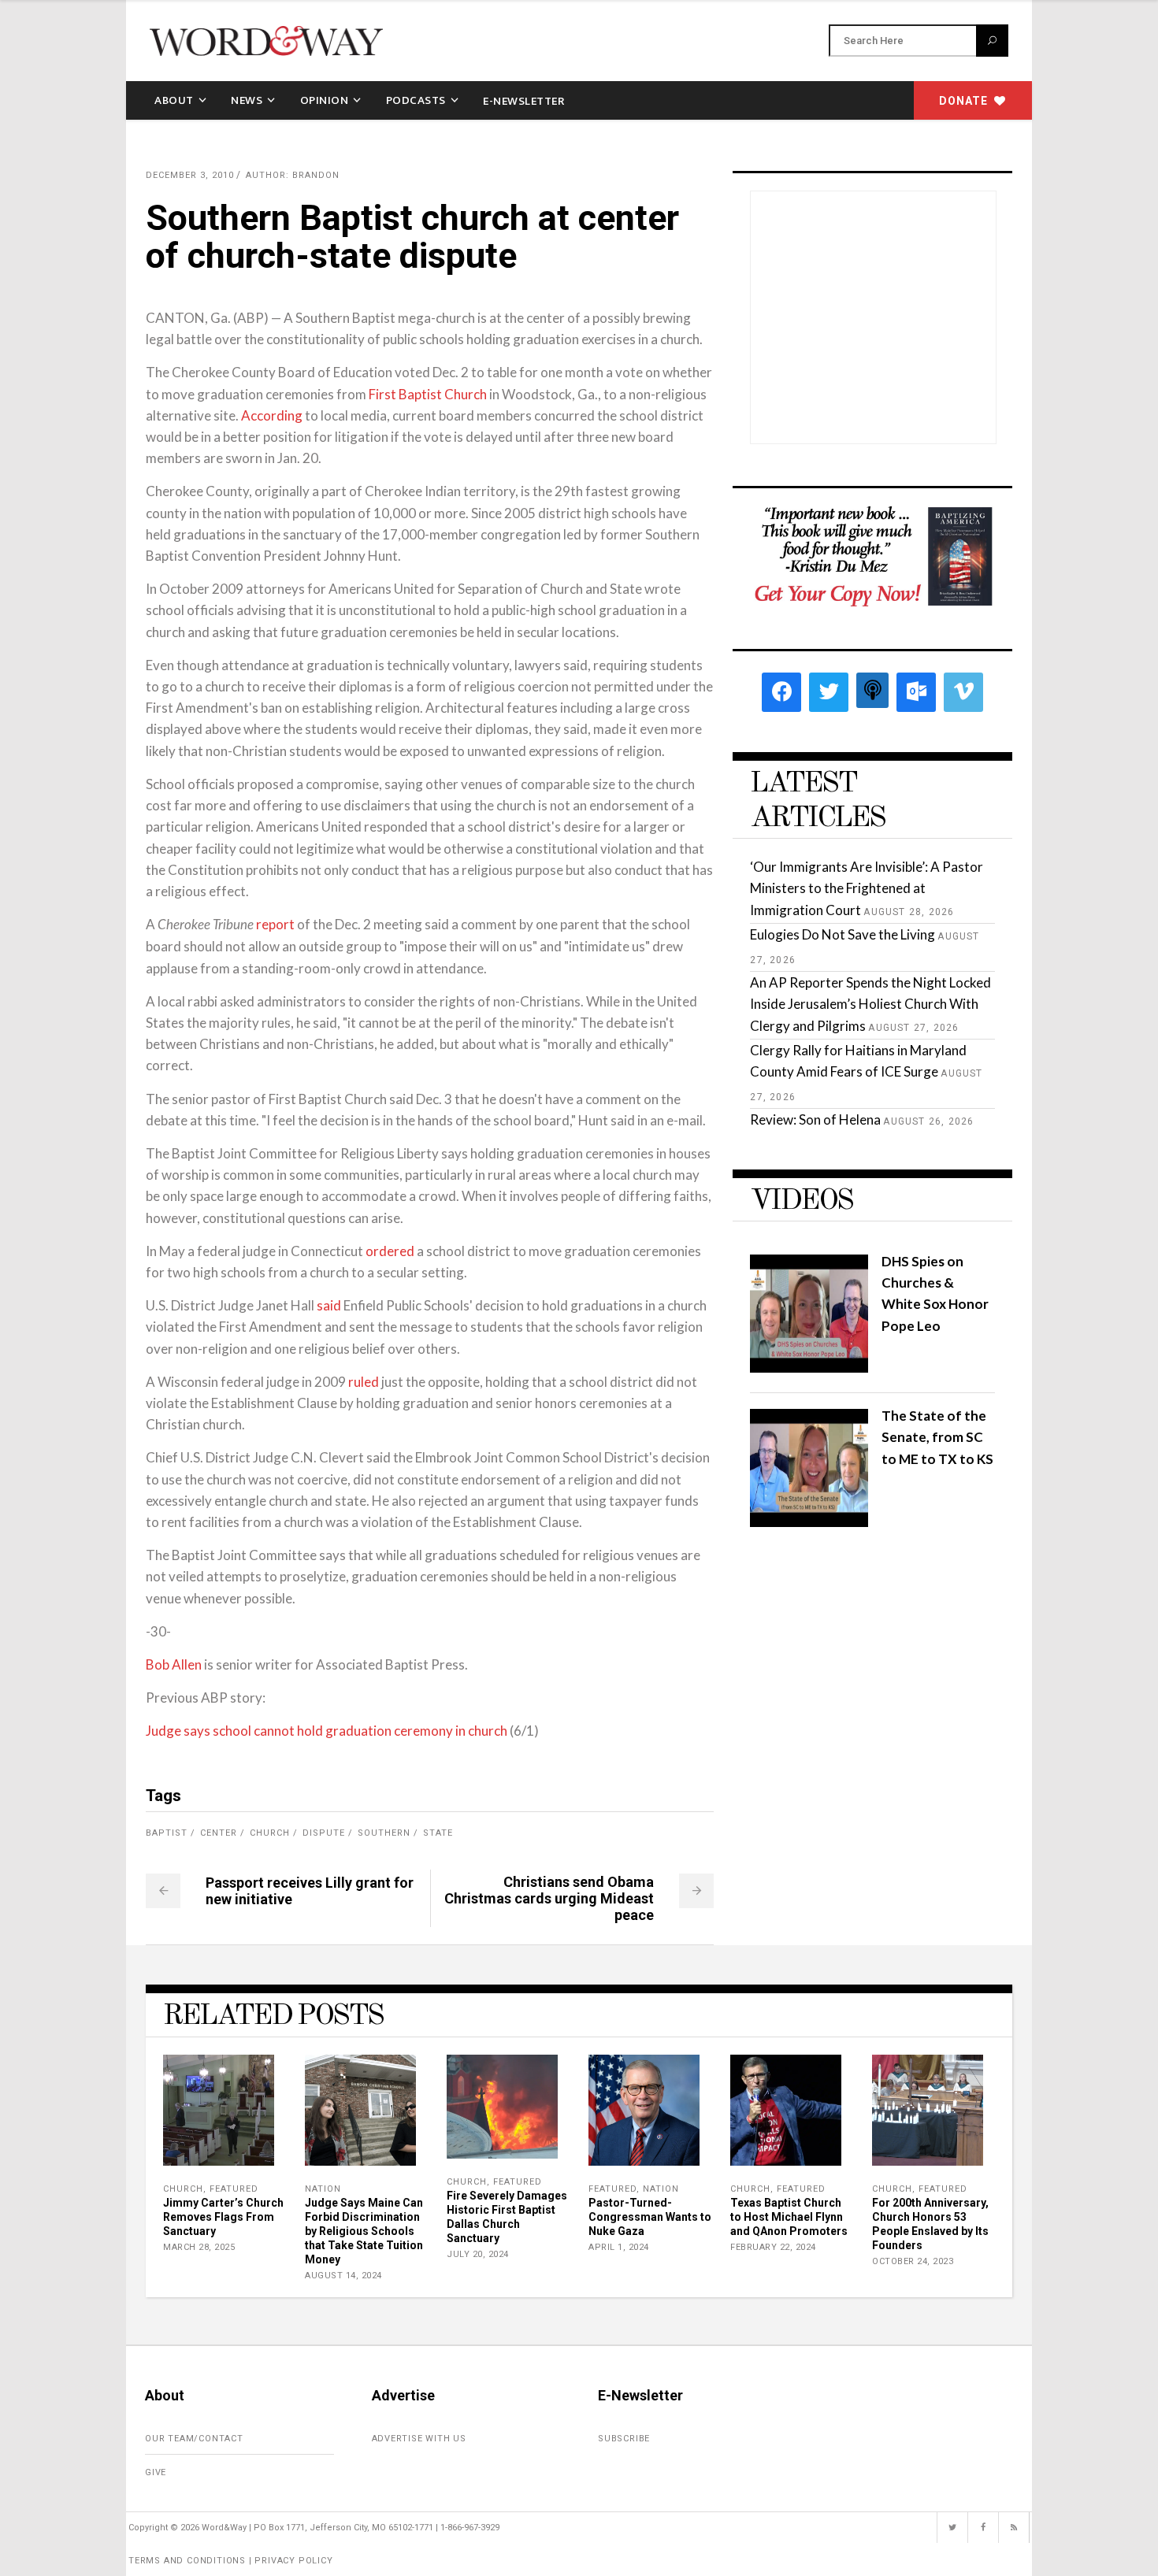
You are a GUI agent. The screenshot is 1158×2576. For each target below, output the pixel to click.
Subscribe (624, 2439)
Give (156, 2472)
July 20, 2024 (478, 2254)
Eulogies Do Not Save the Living (843, 934)
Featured (234, 2189)
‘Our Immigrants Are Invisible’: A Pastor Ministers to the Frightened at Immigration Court (867, 888)
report (275, 924)
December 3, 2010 (190, 175)
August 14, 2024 (343, 2276)
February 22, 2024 (773, 2247)
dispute (324, 1833)
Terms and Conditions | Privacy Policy (231, 2561)
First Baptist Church (428, 394)
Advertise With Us (419, 2439)
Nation (323, 2189)
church (270, 1833)
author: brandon (293, 175)
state (438, 1833)
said (329, 1305)
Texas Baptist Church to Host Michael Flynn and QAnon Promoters (789, 2217)
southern (384, 1833)
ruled (364, 1382)
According (272, 415)
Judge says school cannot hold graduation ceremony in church (327, 1731)
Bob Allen (174, 1664)
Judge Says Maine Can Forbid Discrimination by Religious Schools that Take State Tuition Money (364, 2231)
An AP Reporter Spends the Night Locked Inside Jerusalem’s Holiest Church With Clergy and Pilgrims (870, 1004)
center (219, 1833)
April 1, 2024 (619, 2247)
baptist (167, 1833)
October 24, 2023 (913, 2261)
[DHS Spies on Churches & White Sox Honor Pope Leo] (809, 1368)
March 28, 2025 (199, 2247)
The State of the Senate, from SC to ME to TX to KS (937, 1437)
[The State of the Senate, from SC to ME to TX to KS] (809, 1522)
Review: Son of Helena (815, 1119)
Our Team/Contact (194, 2439)
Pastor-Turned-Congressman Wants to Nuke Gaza (650, 2217)
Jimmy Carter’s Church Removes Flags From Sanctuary (223, 2217)
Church (183, 2189)
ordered (390, 1251)
